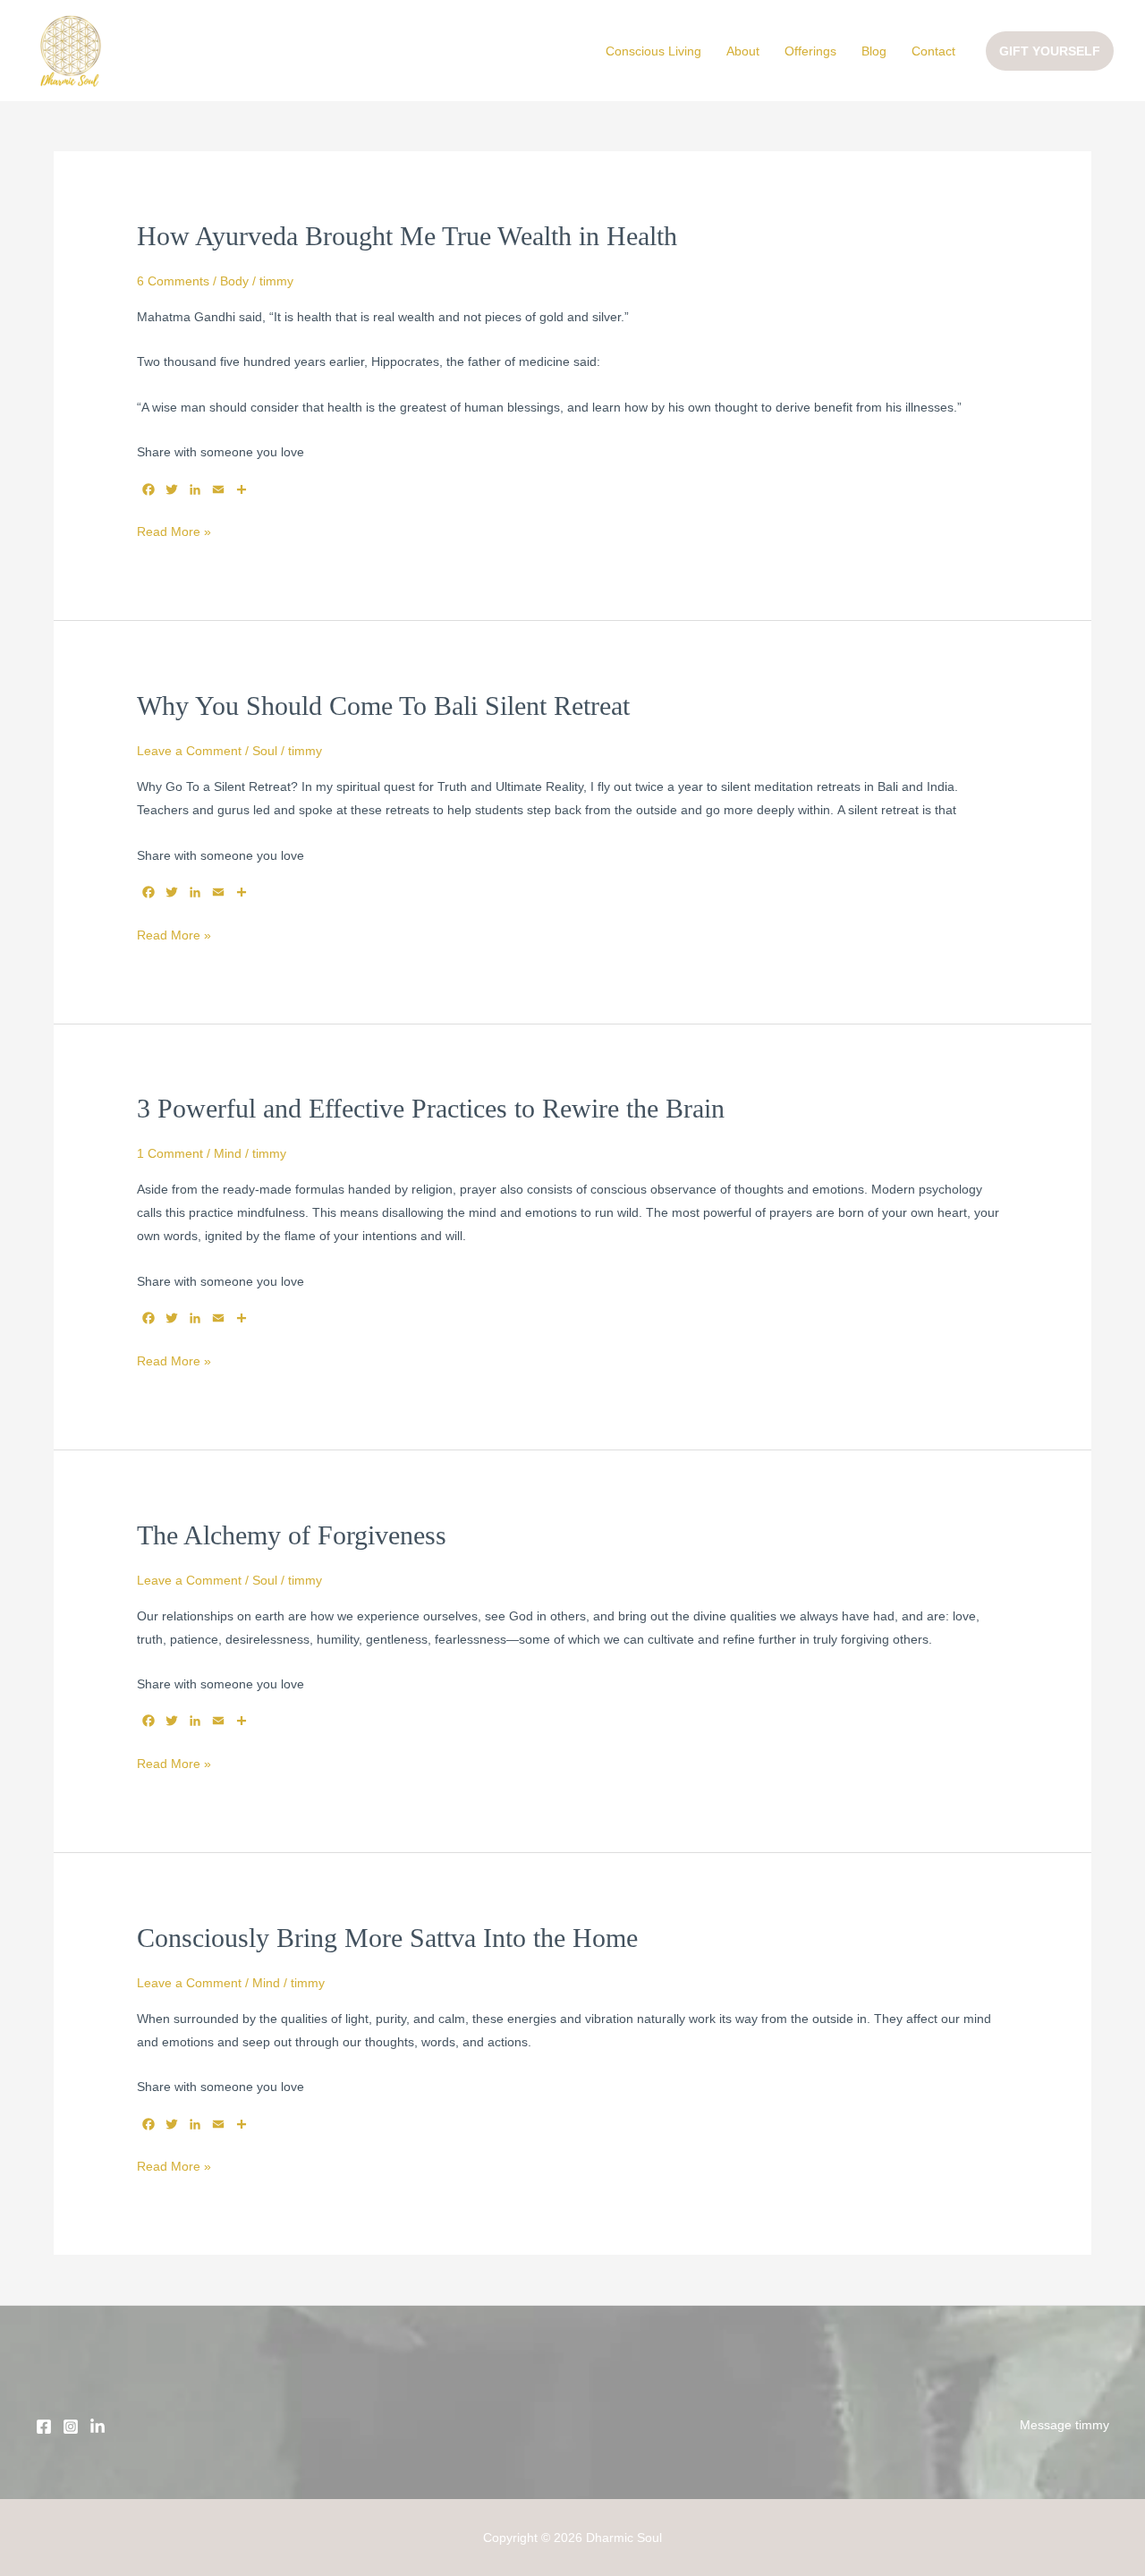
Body (234, 281)
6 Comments (173, 281)
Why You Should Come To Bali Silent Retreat (383, 706)
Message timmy (1064, 2425)
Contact (933, 51)
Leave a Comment (189, 751)
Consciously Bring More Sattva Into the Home (387, 1938)
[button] (1050, 51)
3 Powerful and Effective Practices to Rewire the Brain (431, 1108)
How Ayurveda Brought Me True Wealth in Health (407, 236)
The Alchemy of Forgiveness (292, 1535)
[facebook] (44, 2427)
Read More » (174, 529)
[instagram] (98, 2427)
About (743, 51)
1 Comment (170, 1153)
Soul (265, 751)
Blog (874, 51)
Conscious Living (653, 51)
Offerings (810, 51)
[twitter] (71, 2427)
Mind (228, 1153)
